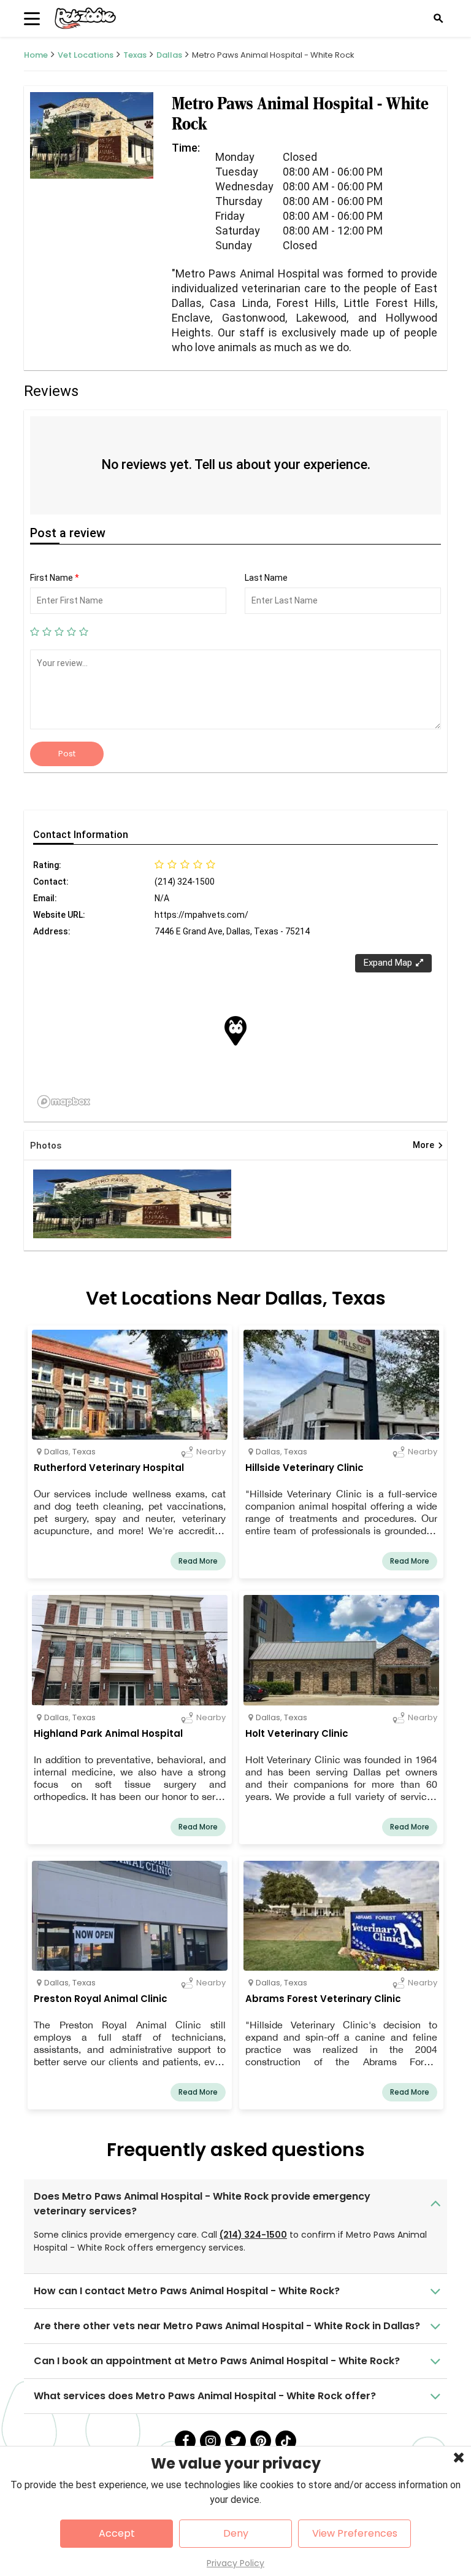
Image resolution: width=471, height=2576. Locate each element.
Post (67, 754)
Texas (135, 55)
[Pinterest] (261, 2441)
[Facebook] (185, 2441)
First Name (55, 578)
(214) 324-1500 (253, 2235)
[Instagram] (210, 2441)
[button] (235, 1031)
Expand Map (388, 963)
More (428, 1146)
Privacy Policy (235, 2563)
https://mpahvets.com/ (201, 915)
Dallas (169, 55)
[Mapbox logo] (64, 1102)
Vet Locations (86, 55)
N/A (162, 898)
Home (36, 55)
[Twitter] (235, 2441)
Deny (236, 2533)
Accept (117, 2533)
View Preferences (355, 2533)
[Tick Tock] (286, 2441)
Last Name (266, 578)
